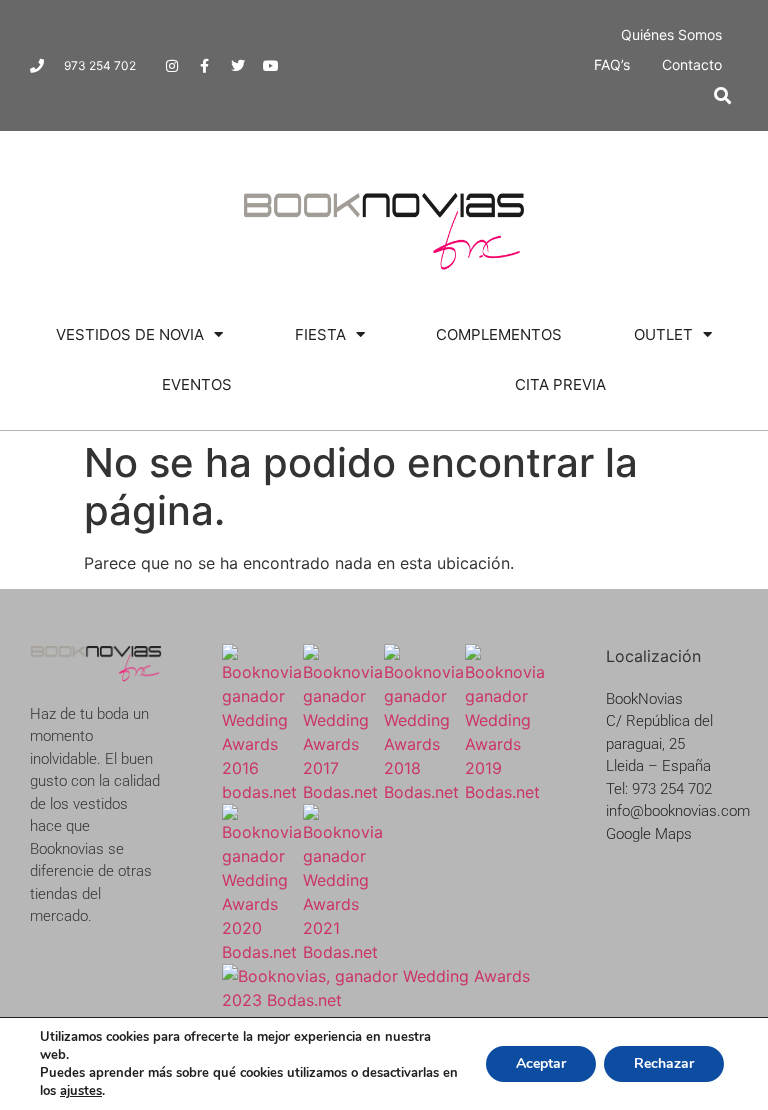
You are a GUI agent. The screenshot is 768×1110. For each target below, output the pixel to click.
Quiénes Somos (671, 34)
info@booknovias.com (678, 811)
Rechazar (664, 1063)
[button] (722, 95)
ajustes (81, 1091)
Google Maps (649, 834)
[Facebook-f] (205, 66)
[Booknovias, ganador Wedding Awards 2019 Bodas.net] (505, 792)
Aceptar (541, 1063)
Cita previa (560, 384)
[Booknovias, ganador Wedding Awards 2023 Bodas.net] (384, 1000)
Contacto (692, 64)
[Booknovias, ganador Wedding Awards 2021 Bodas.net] (343, 952)
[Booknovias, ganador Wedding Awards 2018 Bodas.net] (424, 792)
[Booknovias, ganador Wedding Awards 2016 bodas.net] (262, 792)
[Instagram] (172, 66)
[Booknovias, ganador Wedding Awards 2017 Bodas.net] (343, 792)
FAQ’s (612, 64)
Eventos (197, 384)
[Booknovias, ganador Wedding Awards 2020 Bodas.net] (262, 952)
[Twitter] (238, 66)
